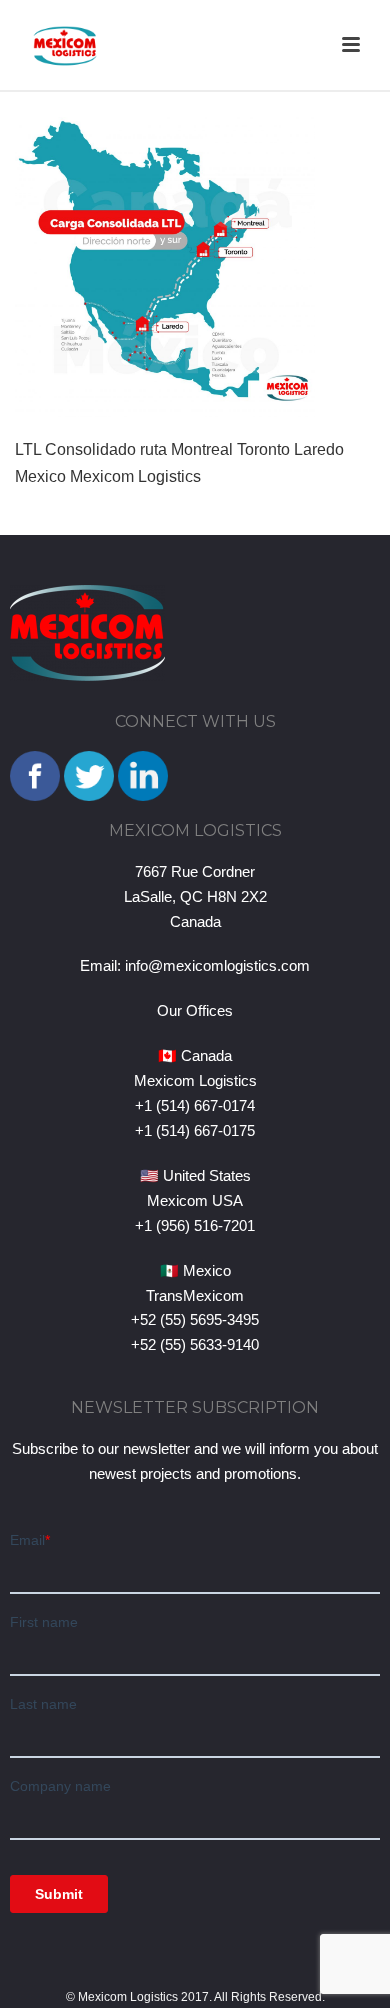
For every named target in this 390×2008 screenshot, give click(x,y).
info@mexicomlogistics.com (217, 965)
